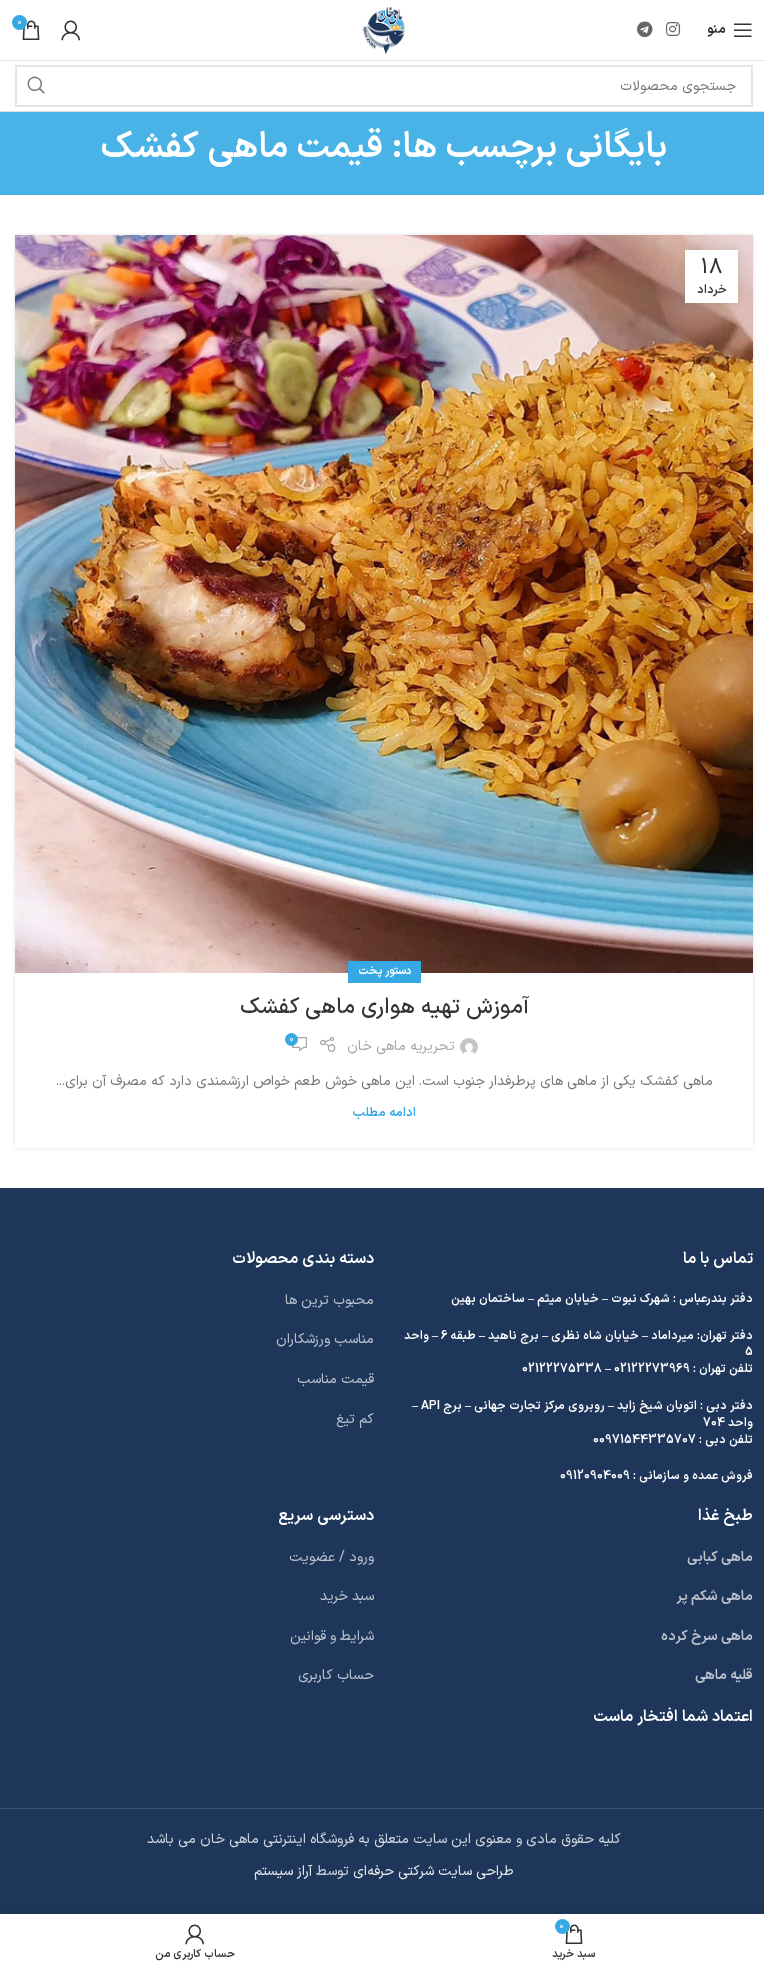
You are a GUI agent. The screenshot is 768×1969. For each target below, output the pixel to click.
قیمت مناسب (335, 1379)
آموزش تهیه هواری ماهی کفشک (384, 1007)
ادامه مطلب (384, 1112)
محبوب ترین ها (329, 1300)
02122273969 (652, 1369)
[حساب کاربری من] (71, 30)
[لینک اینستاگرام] (673, 30)
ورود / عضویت (331, 1557)
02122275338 (562, 1369)
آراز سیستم (283, 1871)
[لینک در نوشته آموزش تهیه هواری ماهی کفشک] (384, 604)
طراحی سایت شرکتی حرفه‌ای (433, 1871)
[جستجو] (36, 86)
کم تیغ (355, 1419)
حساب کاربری (336, 1675)
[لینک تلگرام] (644, 30)
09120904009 (595, 1476)
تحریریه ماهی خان (401, 1046)
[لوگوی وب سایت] (384, 29)
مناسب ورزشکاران (325, 1339)
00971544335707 (644, 1440)
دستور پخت (384, 971)
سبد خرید (347, 1596)
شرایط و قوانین (332, 1636)
